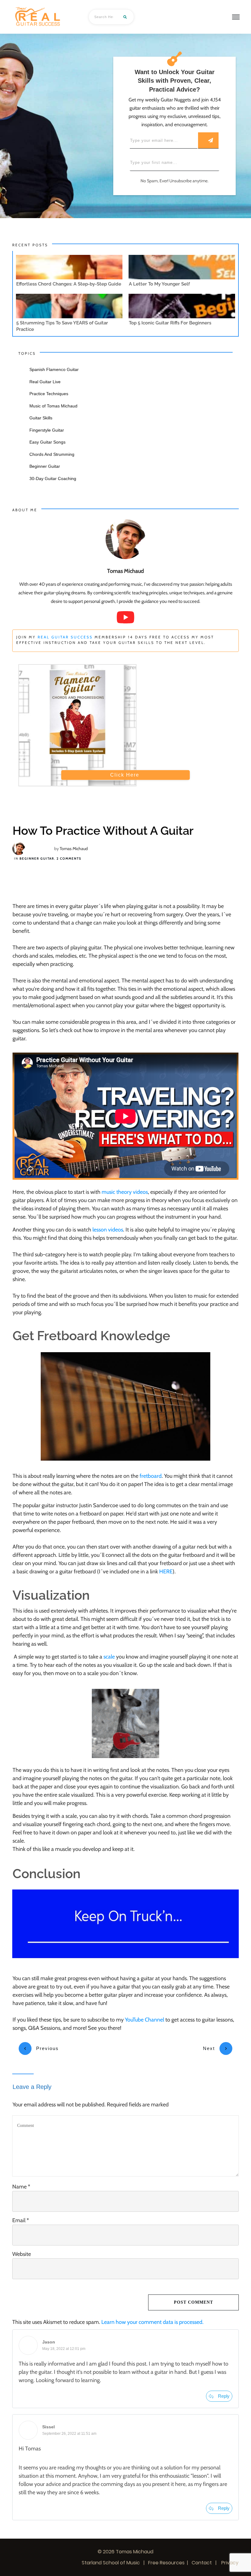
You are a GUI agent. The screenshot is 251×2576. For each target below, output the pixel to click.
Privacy (229, 2563)
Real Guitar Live (45, 382)
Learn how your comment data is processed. (152, 2322)
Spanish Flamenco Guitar (54, 369)
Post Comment (193, 2302)
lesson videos (108, 1230)
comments (69, 859)
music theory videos (125, 1192)
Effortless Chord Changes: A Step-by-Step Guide (69, 284)
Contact (202, 2563)
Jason (49, 2342)
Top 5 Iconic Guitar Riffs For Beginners (170, 323)
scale (109, 1657)
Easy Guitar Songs (47, 442)
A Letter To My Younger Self (159, 284)
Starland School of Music (111, 2563)
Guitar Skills (41, 418)
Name (21, 2187)
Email (21, 2220)
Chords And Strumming (52, 454)
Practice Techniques (49, 394)
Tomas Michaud (74, 849)
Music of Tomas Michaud (53, 406)
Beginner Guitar (37, 859)
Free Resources (166, 2563)
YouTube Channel (144, 2020)
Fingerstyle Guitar (47, 430)
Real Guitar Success (65, 637)
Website (22, 2254)
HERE (166, 1572)
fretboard (151, 1476)
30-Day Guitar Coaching (53, 479)
